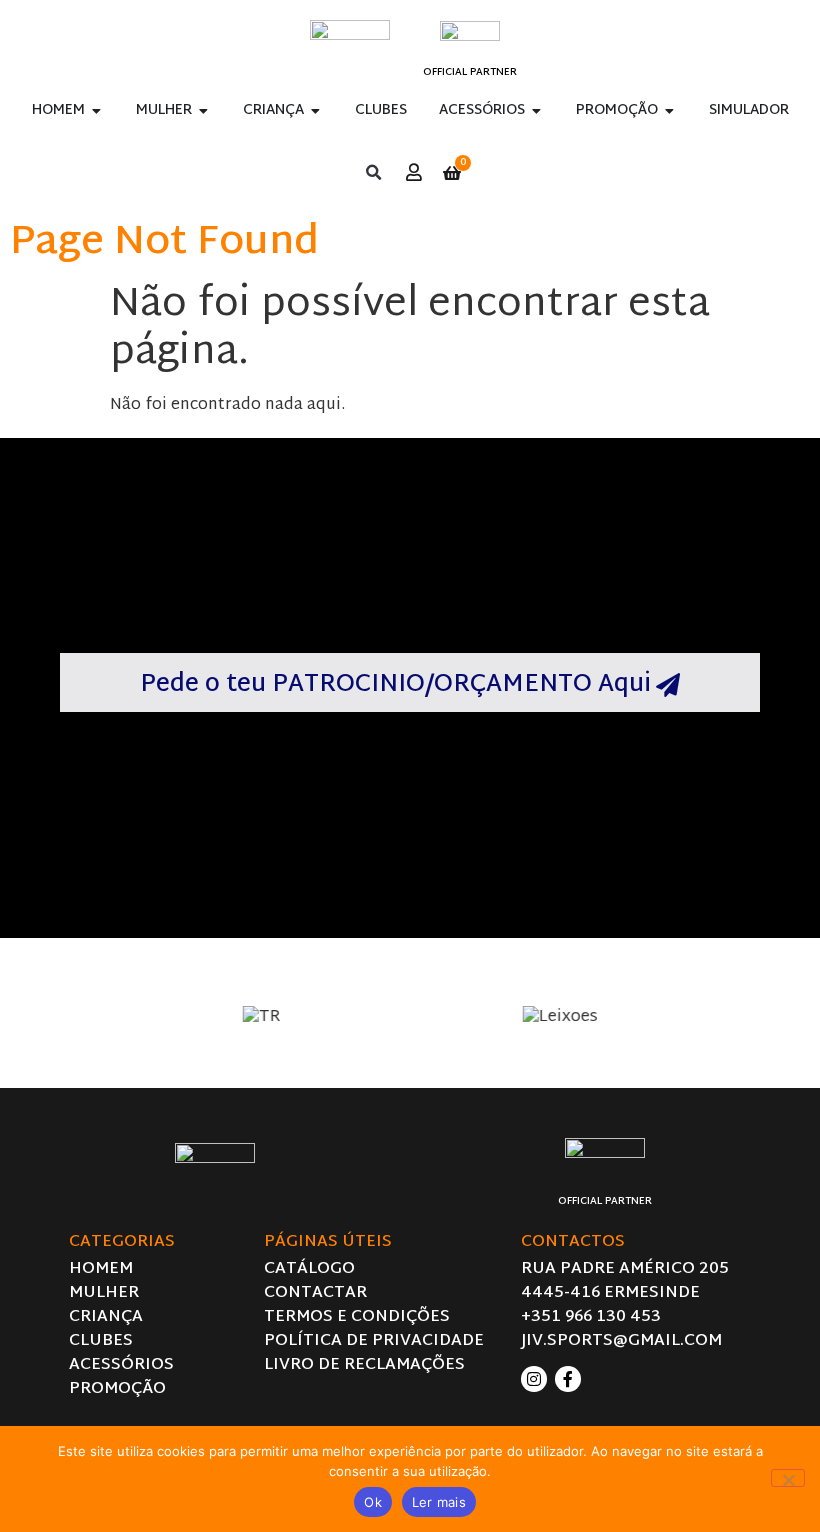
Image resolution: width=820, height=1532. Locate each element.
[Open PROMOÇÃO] (670, 110)
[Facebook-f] (568, 1379)
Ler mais (439, 1502)
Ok (373, 1502)
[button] (373, 173)
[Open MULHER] (204, 110)
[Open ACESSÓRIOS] (537, 110)
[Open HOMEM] (97, 110)
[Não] (788, 1478)
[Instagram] (534, 1379)
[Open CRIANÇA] (316, 110)
